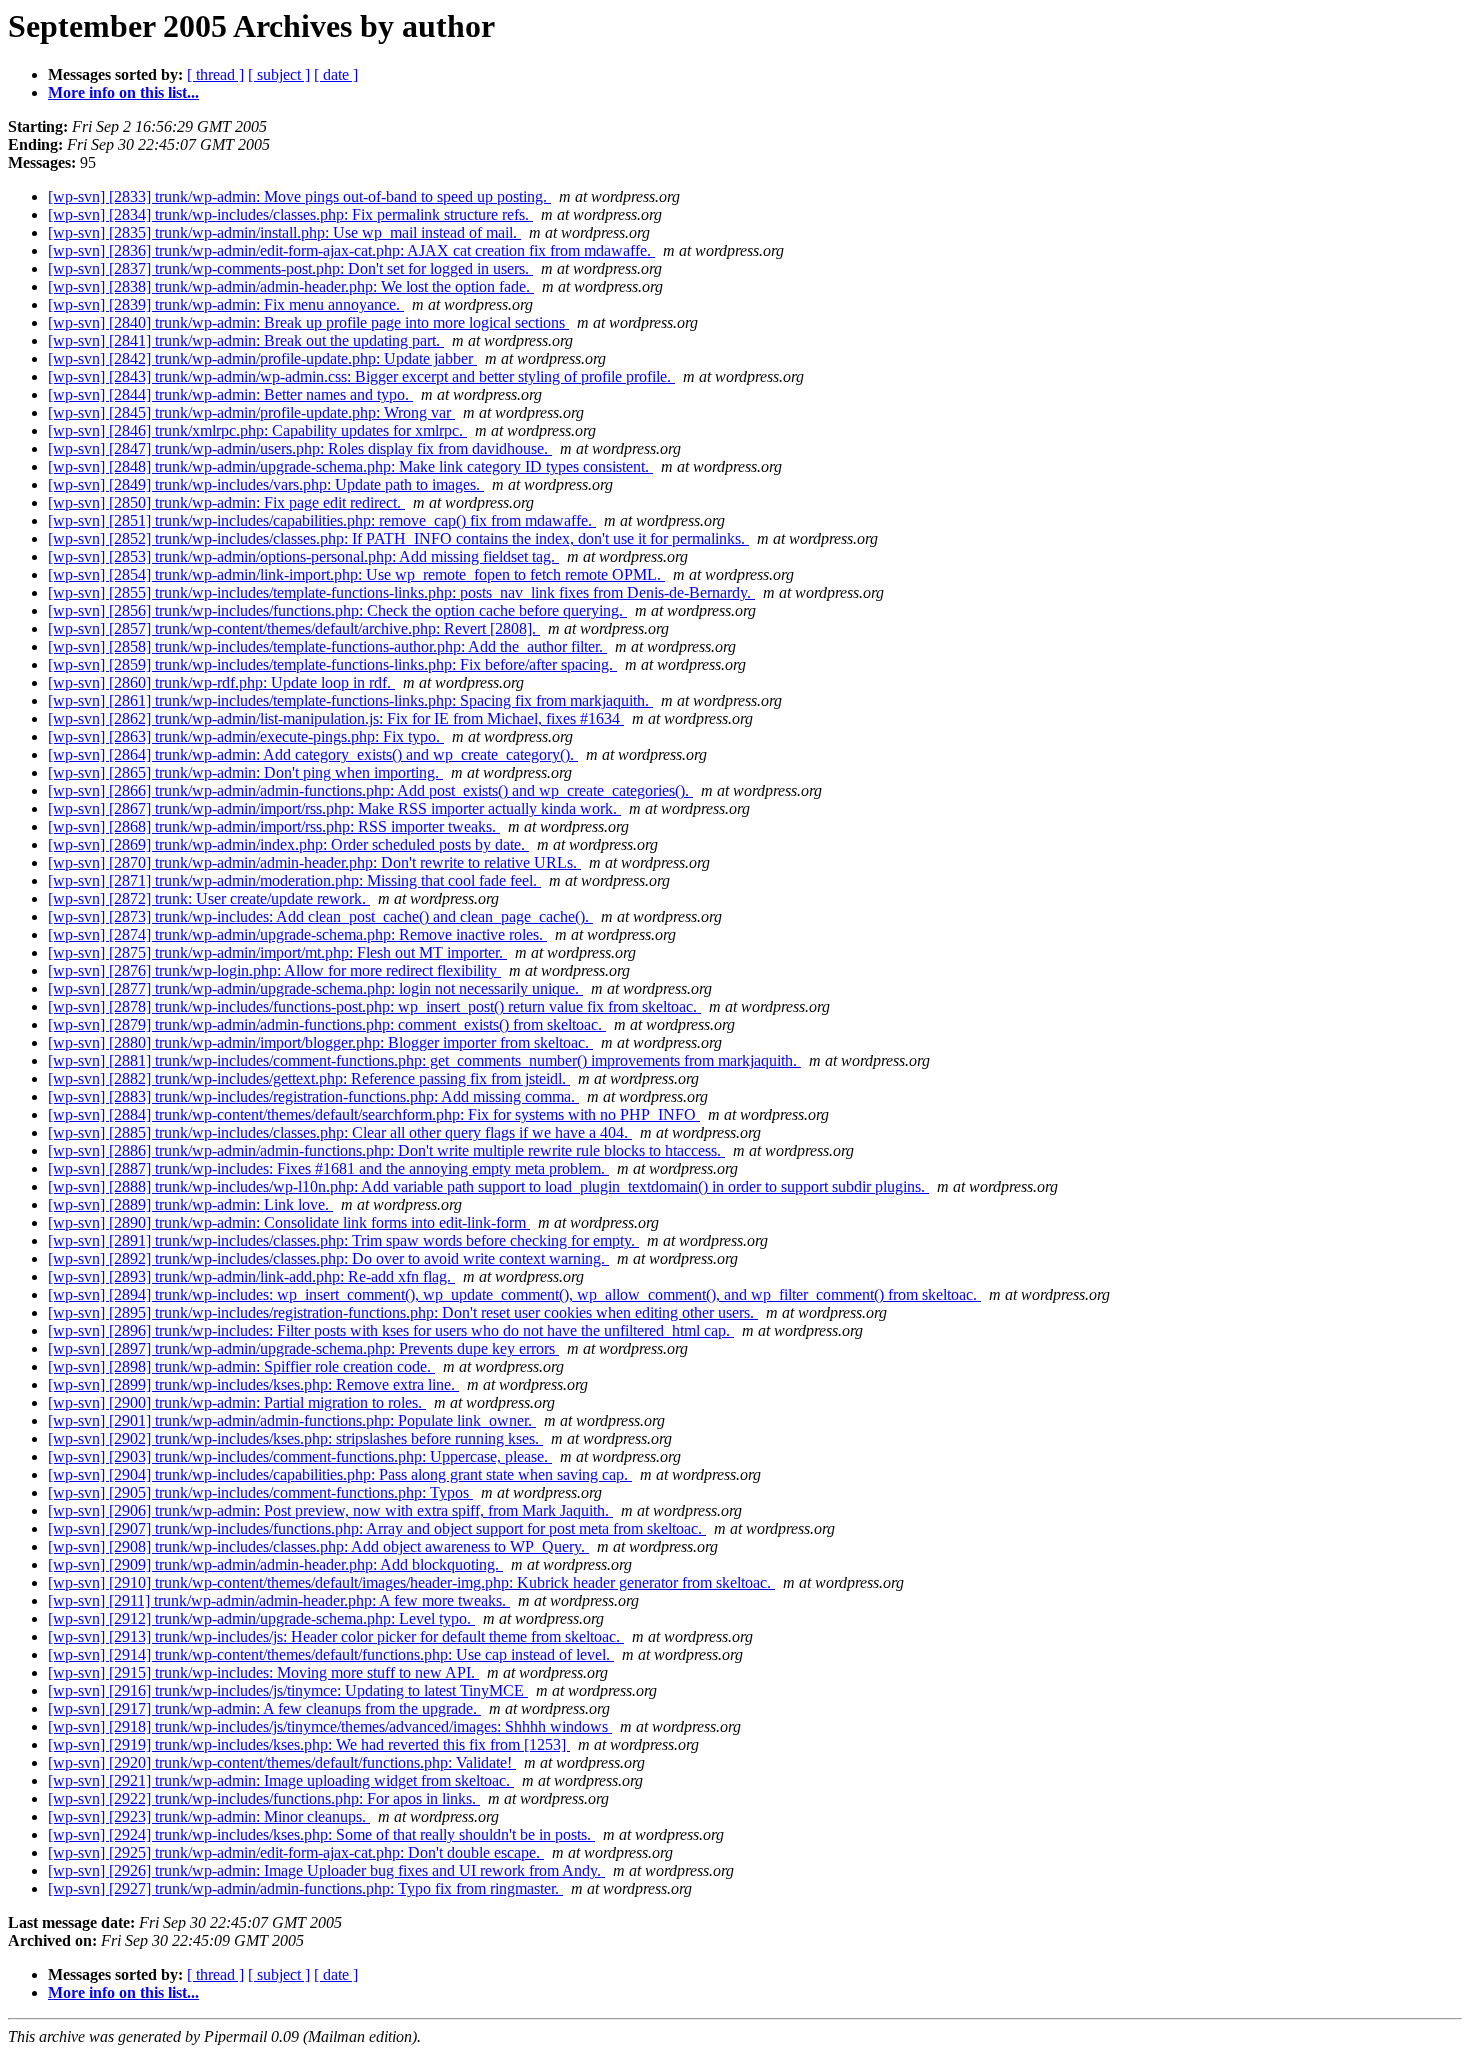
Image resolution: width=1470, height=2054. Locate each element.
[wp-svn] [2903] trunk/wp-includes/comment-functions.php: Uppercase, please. (300, 1456)
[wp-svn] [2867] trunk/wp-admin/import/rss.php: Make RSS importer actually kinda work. (334, 808)
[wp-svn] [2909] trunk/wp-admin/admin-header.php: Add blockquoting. (275, 1564)
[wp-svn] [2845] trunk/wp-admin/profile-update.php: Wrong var (251, 412)
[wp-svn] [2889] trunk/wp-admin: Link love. (190, 1204)
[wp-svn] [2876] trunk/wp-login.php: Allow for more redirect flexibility (274, 970)
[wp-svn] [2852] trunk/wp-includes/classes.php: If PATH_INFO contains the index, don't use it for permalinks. (398, 538)
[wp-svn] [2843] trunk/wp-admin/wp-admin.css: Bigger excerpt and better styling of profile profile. (361, 376)
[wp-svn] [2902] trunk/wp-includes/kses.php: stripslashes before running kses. (295, 1438)
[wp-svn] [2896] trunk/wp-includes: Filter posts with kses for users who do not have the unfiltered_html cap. (391, 1330)
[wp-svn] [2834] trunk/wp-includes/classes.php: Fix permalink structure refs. (290, 214)
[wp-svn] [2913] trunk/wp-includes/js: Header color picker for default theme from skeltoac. (336, 1636)
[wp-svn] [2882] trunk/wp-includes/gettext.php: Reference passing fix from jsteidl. (309, 1078)
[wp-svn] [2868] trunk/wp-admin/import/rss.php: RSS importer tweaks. (274, 826)
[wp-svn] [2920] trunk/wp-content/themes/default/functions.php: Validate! (282, 1762)
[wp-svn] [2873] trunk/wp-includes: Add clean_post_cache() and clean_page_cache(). (320, 916)
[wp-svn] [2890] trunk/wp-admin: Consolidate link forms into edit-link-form (289, 1222)
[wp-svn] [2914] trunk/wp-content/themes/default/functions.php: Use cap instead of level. (331, 1654)
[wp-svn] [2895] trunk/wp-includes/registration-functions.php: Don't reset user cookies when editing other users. (403, 1312)
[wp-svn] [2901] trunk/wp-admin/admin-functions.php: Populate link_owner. (292, 1420)
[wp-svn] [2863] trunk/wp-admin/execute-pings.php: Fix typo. (246, 736)
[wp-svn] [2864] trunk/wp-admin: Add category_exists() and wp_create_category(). (313, 754)
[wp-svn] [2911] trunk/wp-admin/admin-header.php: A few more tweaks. (279, 1600)
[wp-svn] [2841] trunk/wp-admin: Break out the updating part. (246, 340)
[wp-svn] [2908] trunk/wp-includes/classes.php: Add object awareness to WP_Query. (318, 1546)
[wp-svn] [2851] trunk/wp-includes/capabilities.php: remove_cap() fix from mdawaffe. (322, 520)
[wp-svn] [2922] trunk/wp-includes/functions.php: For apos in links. (264, 1798)
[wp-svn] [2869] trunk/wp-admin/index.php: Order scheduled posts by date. (288, 844)
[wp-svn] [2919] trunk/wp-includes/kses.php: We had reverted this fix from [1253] (309, 1744)
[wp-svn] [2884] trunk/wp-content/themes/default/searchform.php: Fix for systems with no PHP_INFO (374, 1114)
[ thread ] (215, 74)
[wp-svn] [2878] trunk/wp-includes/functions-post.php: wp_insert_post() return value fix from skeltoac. (374, 1006)
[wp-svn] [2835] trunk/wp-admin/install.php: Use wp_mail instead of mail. (284, 232)
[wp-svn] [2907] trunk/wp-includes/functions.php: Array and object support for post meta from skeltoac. (377, 1528)
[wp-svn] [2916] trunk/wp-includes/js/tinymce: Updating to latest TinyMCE (288, 1690)
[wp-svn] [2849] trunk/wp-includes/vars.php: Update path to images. (266, 484)
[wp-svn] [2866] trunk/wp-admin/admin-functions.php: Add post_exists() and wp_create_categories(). (370, 790)
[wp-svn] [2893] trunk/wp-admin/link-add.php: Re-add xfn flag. (251, 1276)
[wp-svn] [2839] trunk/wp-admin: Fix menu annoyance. (226, 304)
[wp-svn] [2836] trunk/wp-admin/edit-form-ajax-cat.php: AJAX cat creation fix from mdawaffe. (351, 250)
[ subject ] (279, 74)
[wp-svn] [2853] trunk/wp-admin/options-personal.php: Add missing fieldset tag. (303, 556)
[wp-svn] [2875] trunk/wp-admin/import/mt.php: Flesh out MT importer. (277, 952)
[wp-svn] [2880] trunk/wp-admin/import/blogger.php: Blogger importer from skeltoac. (320, 1042)
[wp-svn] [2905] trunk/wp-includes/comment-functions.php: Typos (260, 1492)
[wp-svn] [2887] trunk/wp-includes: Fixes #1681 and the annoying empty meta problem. (328, 1168)
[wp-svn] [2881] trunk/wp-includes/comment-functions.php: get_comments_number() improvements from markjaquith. (424, 1060)
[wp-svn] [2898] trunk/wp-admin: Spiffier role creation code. (241, 1366)
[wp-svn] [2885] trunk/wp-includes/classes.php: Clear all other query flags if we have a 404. (340, 1132)
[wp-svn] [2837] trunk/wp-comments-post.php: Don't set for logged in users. (290, 268)
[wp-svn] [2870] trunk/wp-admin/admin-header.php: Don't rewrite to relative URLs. (314, 862)
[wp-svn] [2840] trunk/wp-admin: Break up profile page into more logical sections (308, 322)
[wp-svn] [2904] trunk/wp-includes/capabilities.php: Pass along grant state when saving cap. (340, 1474)
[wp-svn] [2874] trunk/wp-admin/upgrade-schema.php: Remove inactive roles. (297, 934)
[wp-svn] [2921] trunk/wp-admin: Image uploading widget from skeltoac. (281, 1780)
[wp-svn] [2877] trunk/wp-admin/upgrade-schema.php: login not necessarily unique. (315, 988)
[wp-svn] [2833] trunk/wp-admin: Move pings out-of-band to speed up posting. (299, 196)
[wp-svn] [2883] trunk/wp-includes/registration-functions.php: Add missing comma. (313, 1096)
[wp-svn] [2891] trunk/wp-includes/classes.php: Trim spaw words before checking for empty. (343, 1240)
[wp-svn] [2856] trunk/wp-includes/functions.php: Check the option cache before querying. (337, 610)
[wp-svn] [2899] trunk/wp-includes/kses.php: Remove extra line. (253, 1384)
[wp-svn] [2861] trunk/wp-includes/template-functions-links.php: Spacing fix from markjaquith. (350, 700)
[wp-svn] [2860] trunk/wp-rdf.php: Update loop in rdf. (221, 682)
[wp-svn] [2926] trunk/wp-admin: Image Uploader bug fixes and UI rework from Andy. (326, 1870)
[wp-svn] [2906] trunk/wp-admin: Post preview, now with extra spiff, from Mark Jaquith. (330, 1510)
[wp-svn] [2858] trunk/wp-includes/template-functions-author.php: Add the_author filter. (327, 646)
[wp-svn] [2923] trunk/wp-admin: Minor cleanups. (209, 1816)
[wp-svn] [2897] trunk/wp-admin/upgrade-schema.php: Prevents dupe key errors (303, 1348)
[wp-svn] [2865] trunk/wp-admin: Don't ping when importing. (245, 772)
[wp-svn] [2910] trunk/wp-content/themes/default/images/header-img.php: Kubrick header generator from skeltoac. (411, 1582)
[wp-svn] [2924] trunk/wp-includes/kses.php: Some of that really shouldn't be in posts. (321, 1834)
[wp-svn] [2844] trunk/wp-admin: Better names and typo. (230, 394)
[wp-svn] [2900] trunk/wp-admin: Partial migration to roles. (237, 1402)
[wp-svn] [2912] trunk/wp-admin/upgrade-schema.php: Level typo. (261, 1618)
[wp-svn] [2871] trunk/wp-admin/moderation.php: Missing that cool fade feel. (294, 880)
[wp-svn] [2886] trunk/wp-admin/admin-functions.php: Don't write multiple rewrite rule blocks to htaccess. (386, 1150)
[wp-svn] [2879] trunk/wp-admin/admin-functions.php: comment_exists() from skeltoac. (327, 1024)
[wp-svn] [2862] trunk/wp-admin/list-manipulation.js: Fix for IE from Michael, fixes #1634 (336, 718)
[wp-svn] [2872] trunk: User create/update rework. (209, 898)
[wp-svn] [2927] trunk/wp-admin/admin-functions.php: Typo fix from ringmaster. (305, 1888)
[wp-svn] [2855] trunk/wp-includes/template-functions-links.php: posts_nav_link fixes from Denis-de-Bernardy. (401, 592)
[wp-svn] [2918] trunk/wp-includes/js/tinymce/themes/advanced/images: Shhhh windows (330, 1726)
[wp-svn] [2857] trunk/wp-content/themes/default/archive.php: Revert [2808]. (294, 628)
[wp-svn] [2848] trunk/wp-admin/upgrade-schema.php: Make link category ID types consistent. (350, 466)
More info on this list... (123, 92)
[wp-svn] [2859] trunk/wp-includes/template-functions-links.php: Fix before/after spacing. (332, 664)
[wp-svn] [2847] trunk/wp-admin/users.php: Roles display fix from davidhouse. (300, 448)
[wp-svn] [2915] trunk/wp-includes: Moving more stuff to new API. (263, 1672)
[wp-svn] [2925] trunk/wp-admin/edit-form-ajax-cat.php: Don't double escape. (296, 1852)
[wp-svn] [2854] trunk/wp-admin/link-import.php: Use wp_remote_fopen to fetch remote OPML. (356, 574)
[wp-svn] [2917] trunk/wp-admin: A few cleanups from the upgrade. (264, 1708)
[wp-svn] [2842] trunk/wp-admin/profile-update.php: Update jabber (262, 358)
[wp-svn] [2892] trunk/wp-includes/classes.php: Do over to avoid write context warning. (328, 1258)
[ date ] (336, 74)
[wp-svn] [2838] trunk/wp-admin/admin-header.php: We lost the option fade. (291, 286)
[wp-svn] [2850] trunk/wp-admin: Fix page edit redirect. (226, 502)
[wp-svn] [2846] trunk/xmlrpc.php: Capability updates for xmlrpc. (257, 430)
